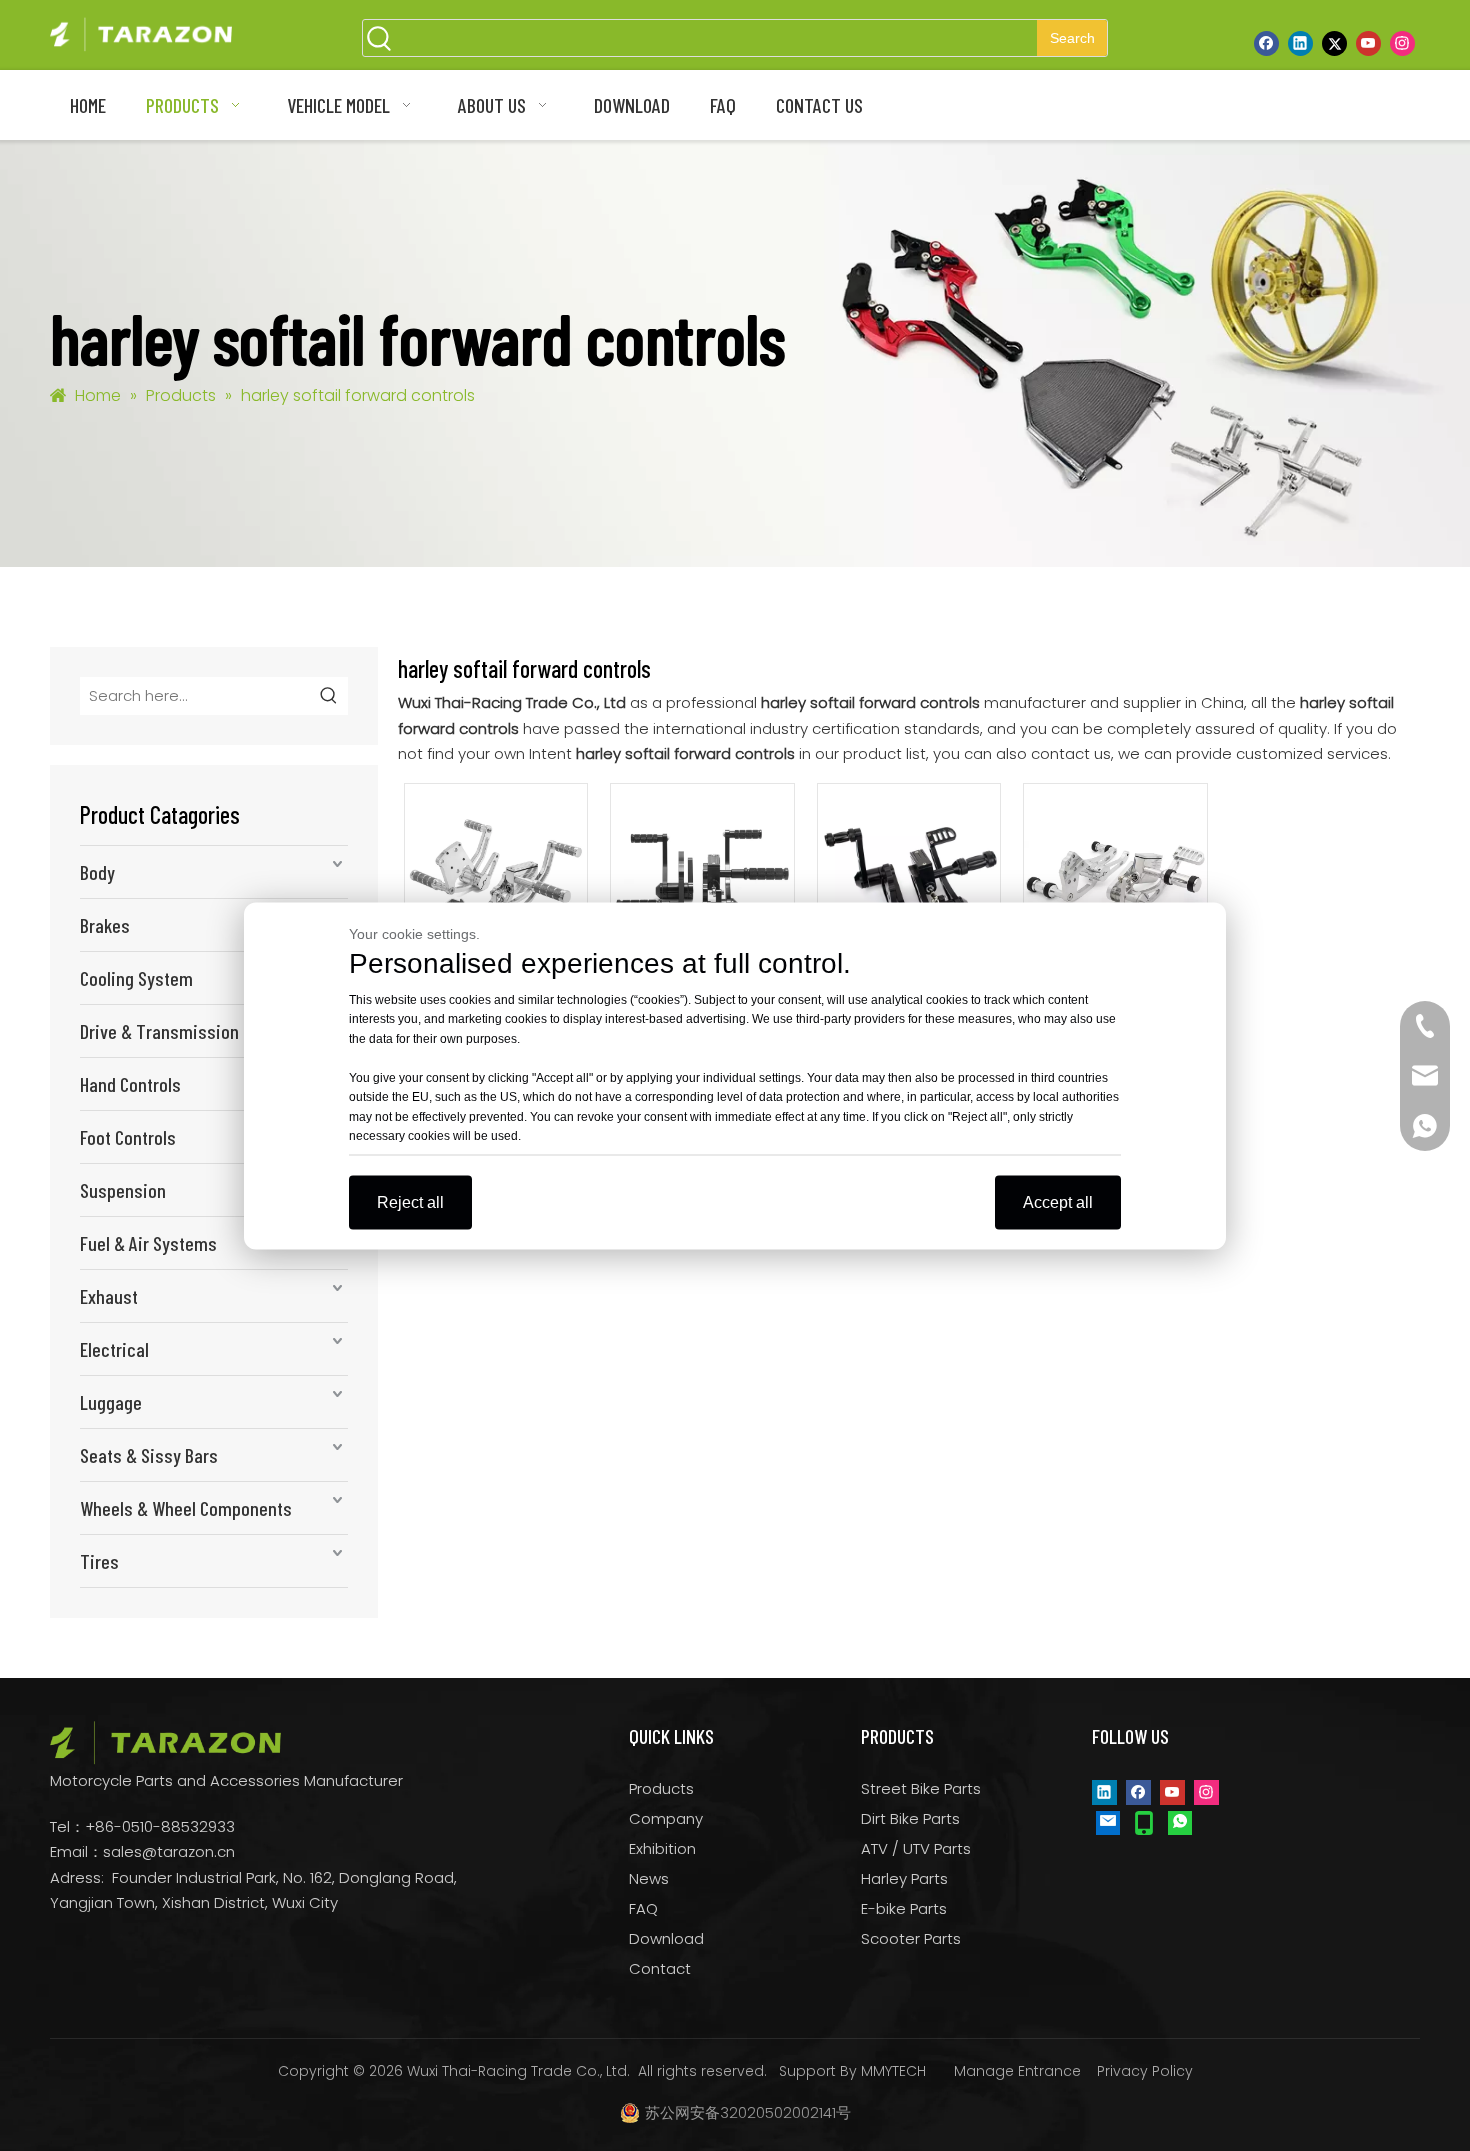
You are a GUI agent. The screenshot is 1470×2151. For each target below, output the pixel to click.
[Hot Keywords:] (329, 696)
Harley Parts (904, 1878)
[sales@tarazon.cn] (1108, 1822)
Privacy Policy (1145, 2071)
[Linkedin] (1300, 43)
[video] (496, 873)
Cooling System (136, 978)
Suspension (123, 1190)
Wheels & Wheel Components (186, 1508)
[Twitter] (1334, 43)
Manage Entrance (1017, 2071)
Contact (660, 1968)
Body (97, 872)
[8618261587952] (1180, 1822)
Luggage (111, 1402)
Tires (99, 1561)
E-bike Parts (904, 1908)
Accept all (1058, 1201)
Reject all (410, 1201)
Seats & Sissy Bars (149, 1455)
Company (666, 1818)
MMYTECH (893, 2071)
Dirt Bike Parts (910, 1818)
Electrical (114, 1349)
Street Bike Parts (921, 1788)
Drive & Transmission (159, 1031)
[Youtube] (1368, 43)
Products (661, 1788)
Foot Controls (128, 1137)
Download (666, 1938)
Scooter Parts (911, 1938)
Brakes (105, 925)
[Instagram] (1402, 43)
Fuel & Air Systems (148, 1243)
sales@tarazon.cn (169, 1851)
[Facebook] (1266, 43)
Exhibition (662, 1848)
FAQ (643, 1908)
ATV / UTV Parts (916, 1848)
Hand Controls (130, 1084)
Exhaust (109, 1296)
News (649, 1878)
